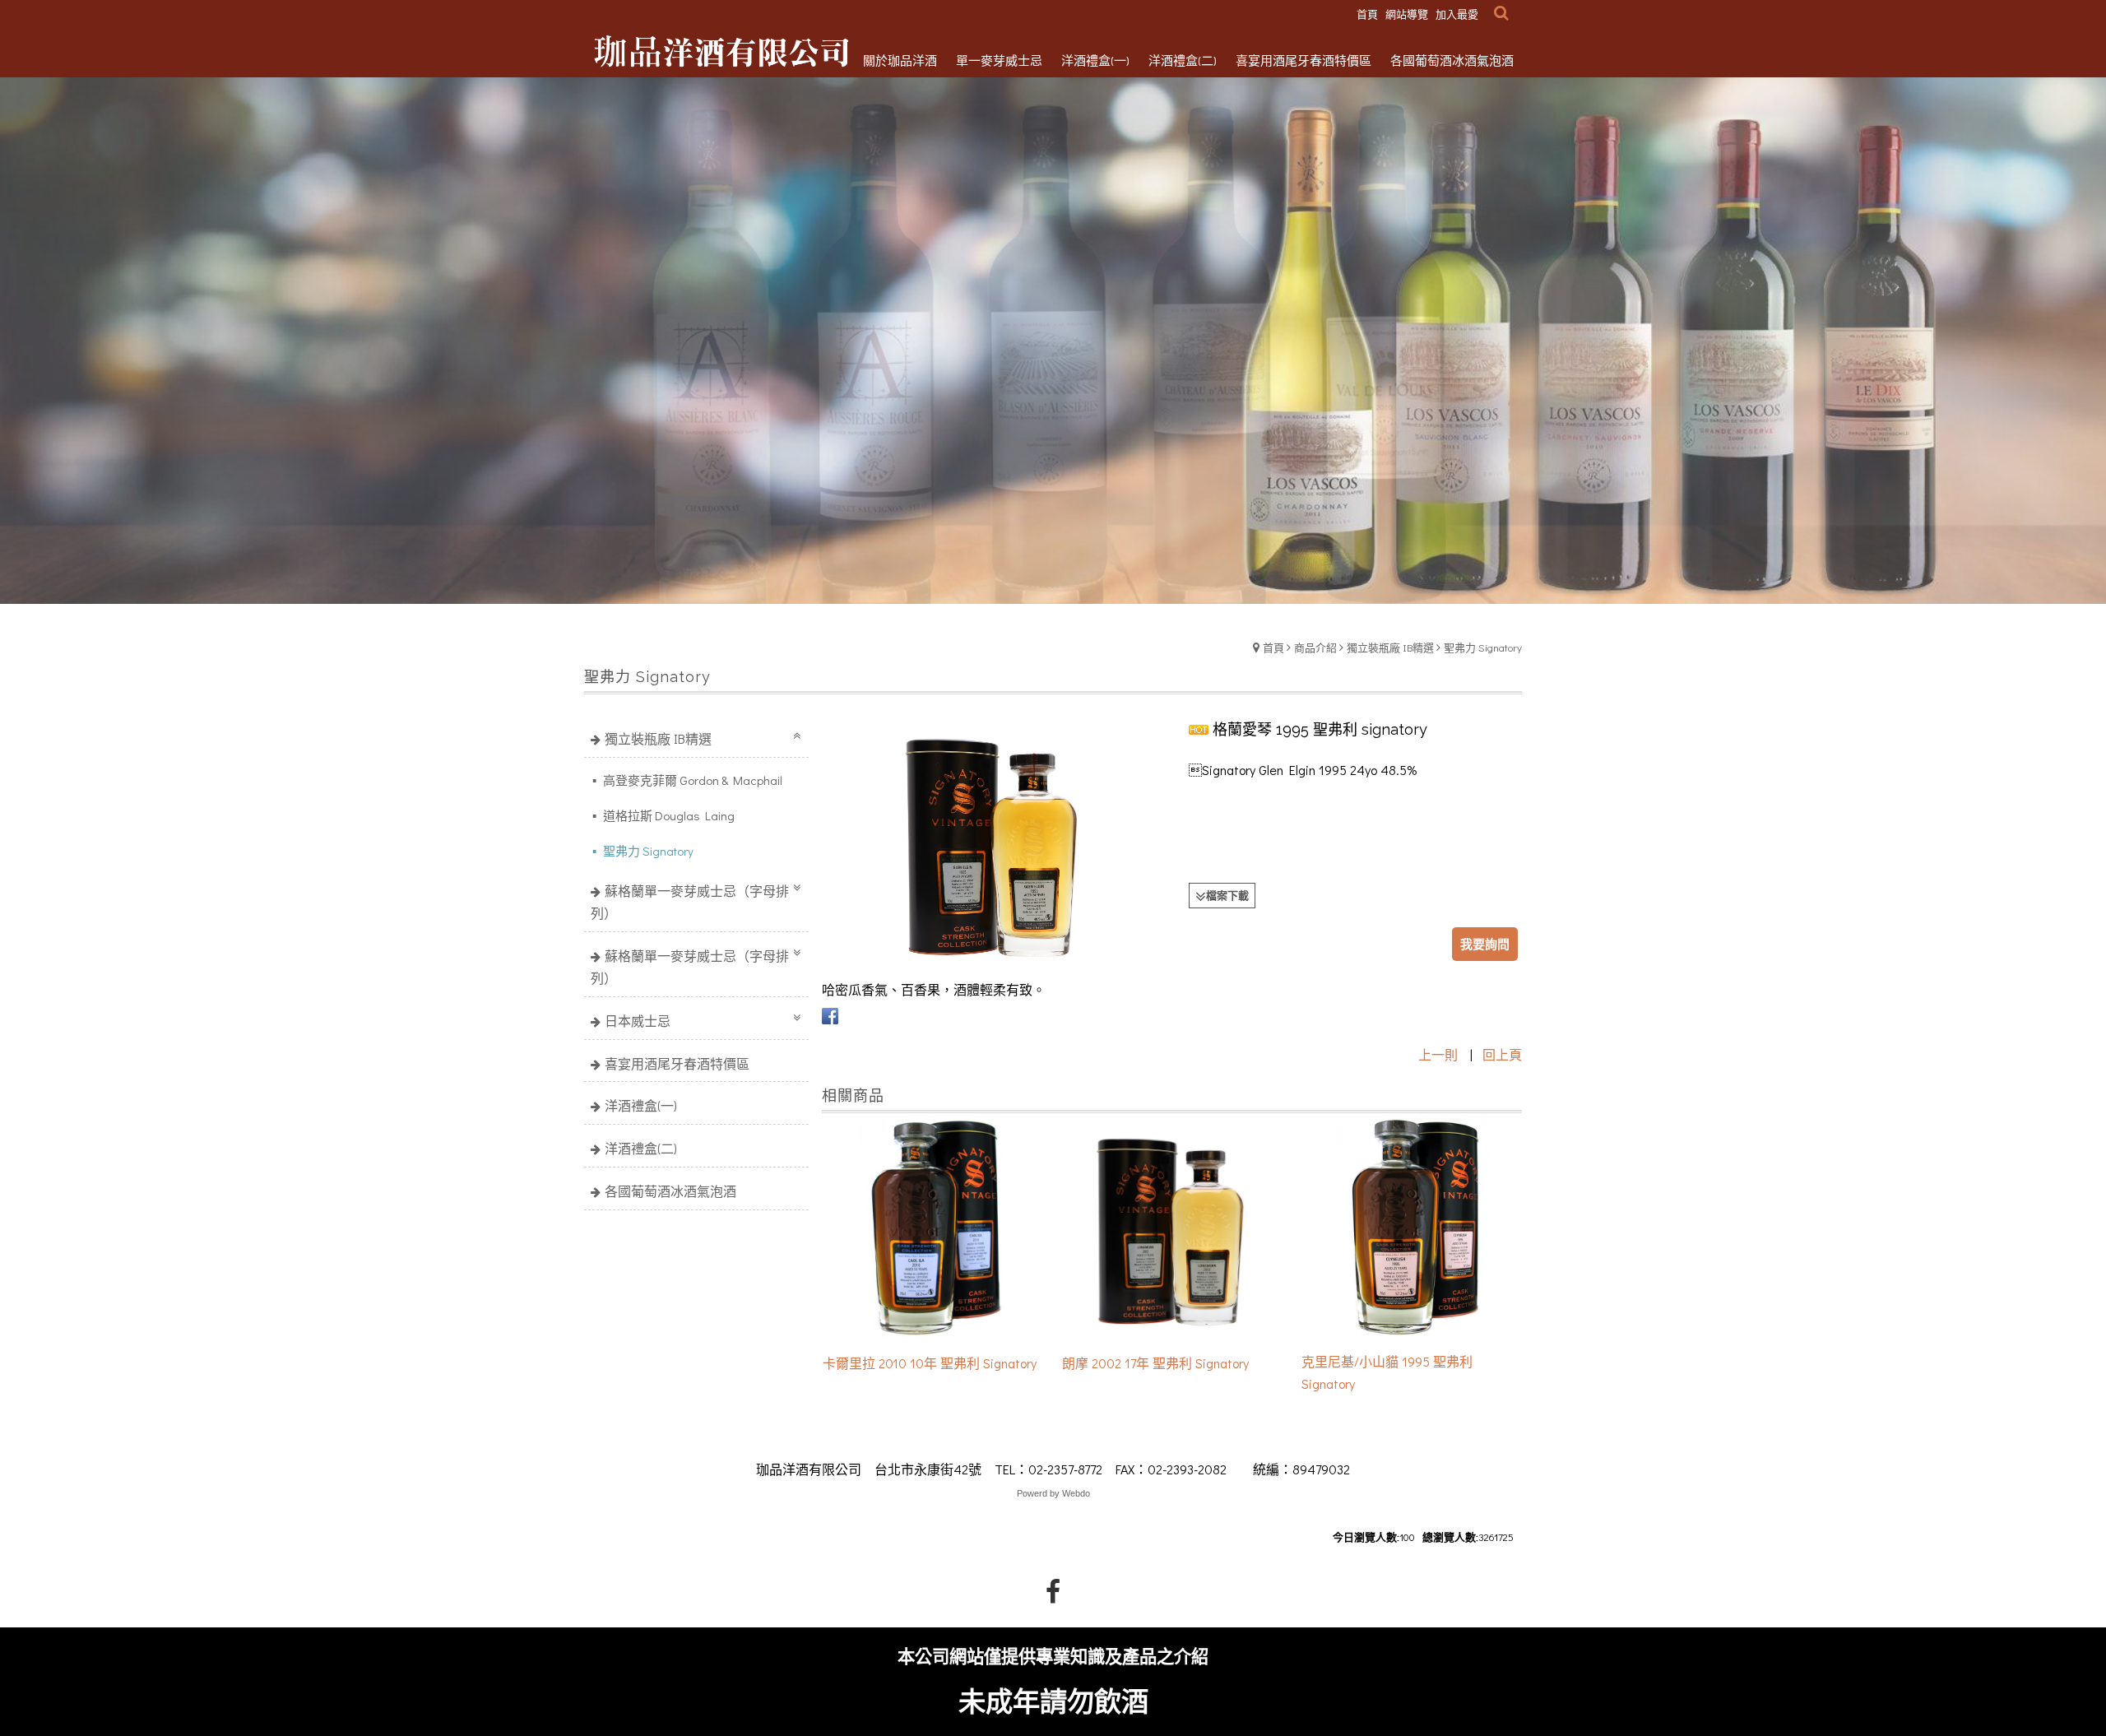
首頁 (1273, 647)
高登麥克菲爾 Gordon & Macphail (691, 780)
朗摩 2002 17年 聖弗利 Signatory (1155, 1363)
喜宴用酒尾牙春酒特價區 (677, 1063)
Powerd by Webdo (1053, 1493)
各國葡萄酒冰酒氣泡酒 (670, 1191)
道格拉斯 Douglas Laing (668, 815)
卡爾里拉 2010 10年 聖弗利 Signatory (930, 1363)
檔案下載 (1227, 895)
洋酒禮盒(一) (641, 1105)
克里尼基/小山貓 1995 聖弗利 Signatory (1387, 1372)
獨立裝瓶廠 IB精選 (1390, 647)
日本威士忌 (638, 1021)
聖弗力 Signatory (1483, 647)
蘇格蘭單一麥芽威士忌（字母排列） (690, 902)
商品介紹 (1315, 647)
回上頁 (1502, 1054)
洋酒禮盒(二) (641, 1148)
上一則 (1438, 1054)
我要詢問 (1485, 944)
